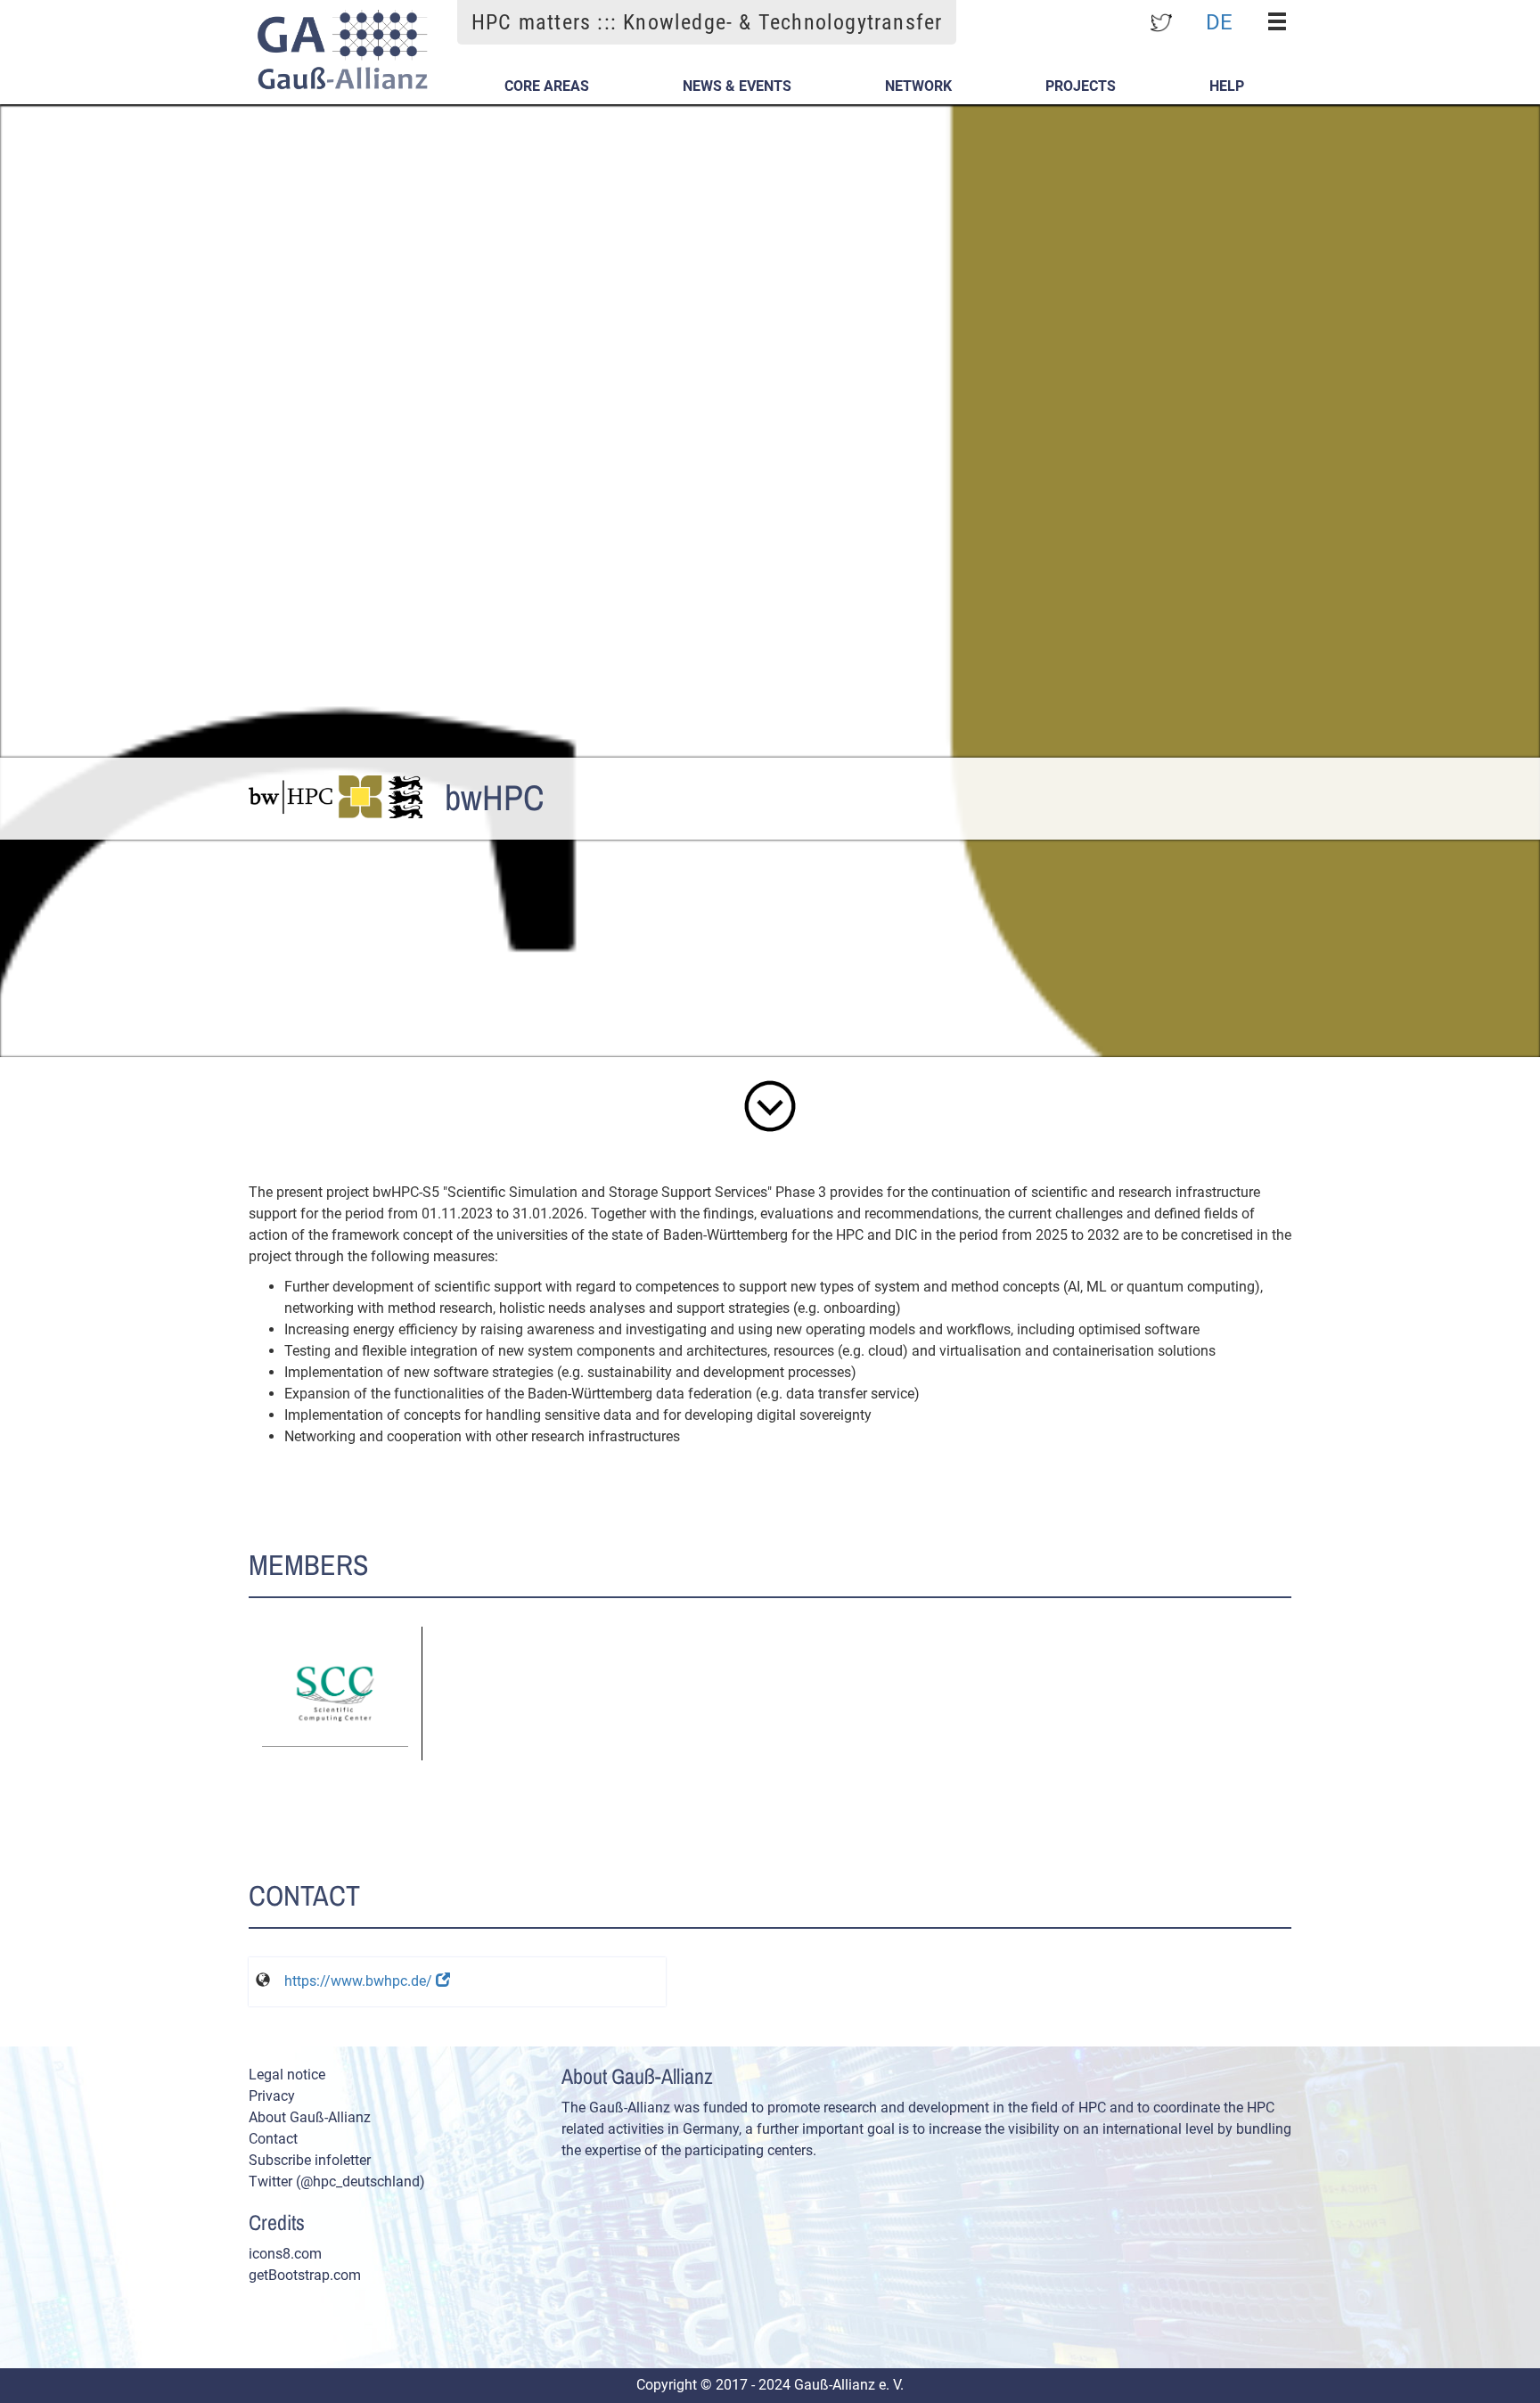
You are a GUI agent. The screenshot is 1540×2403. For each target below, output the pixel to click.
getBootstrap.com (305, 2275)
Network (918, 86)
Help (1227, 86)
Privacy (272, 2096)
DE (1219, 21)
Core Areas (547, 86)
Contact (273, 2139)
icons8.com (285, 2254)
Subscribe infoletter (310, 2160)
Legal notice (287, 2075)
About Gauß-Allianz (310, 2117)
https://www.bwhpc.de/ (360, 1981)
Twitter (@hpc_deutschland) (337, 2182)
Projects (1081, 86)
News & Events (737, 86)
